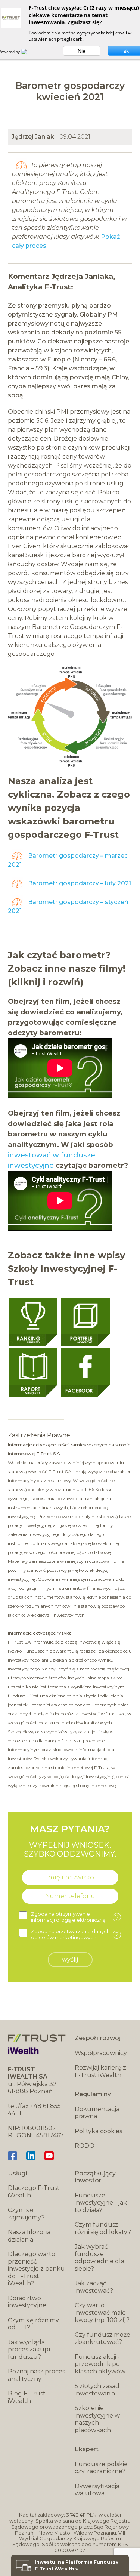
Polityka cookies (98, 2131)
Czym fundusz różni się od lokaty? (103, 2228)
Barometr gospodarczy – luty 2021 (79, 883)
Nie (82, 51)
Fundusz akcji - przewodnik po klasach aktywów (100, 2364)
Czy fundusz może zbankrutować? (102, 2339)
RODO (85, 2146)
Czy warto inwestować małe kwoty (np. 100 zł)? (102, 2313)
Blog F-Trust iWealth (27, 2397)
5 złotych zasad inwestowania (97, 2390)
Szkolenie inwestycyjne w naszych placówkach (97, 2419)
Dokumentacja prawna (97, 2113)
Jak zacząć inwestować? (94, 2287)
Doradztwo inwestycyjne (27, 2302)
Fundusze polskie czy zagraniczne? (101, 2468)
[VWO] (28, 52)
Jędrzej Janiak (33, 137)
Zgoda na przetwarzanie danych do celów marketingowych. (75, 1935)
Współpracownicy (101, 2053)
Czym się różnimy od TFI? (33, 2324)
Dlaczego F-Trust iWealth (34, 2192)
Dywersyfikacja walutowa (97, 2490)
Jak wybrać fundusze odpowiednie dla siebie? (99, 2258)
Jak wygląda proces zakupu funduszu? (30, 2350)
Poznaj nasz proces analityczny (36, 2375)
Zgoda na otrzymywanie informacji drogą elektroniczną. (75, 1917)
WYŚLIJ (70, 1960)
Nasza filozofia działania (29, 2236)
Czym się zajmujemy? (26, 2214)
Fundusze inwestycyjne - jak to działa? (101, 2203)
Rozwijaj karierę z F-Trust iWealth (100, 2071)
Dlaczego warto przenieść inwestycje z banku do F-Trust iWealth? (36, 2269)
